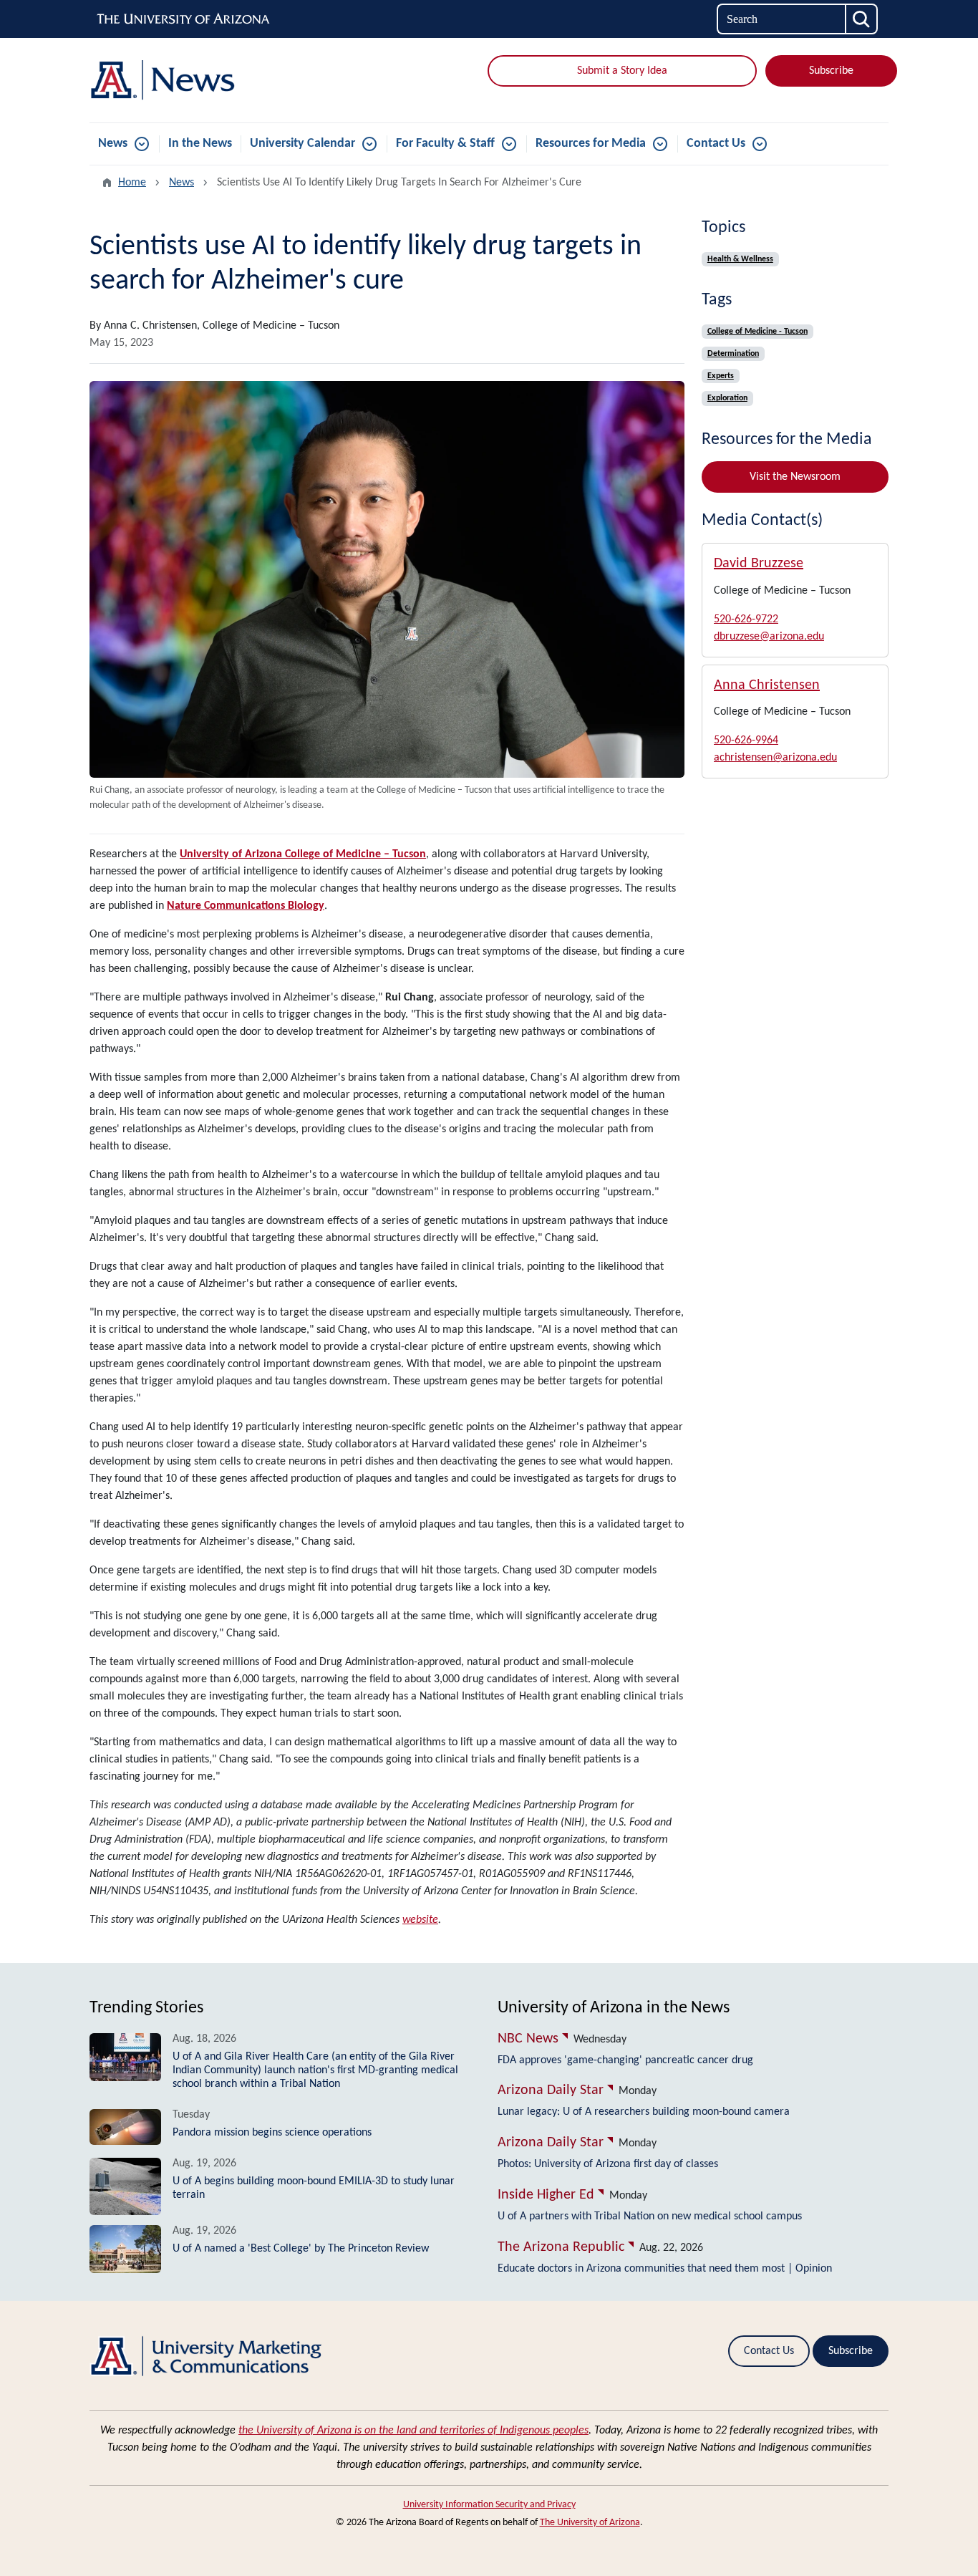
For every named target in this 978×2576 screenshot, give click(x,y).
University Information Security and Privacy (489, 2505)
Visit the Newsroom (795, 477)
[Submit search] (862, 19)
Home (132, 183)
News (113, 144)
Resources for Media (591, 144)
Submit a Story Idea (622, 71)
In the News (200, 144)
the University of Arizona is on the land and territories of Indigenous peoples (413, 2431)
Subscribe (831, 71)
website (420, 1920)
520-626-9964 (746, 741)
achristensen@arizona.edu (775, 758)
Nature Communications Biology (246, 906)
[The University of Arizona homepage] (184, 19)
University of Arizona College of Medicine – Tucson (303, 854)
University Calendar (302, 144)
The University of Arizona (590, 2523)
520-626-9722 (746, 619)
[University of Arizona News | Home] (217, 80)
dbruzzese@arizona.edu (769, 637)
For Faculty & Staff (445, 144)
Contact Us (716, 144)
